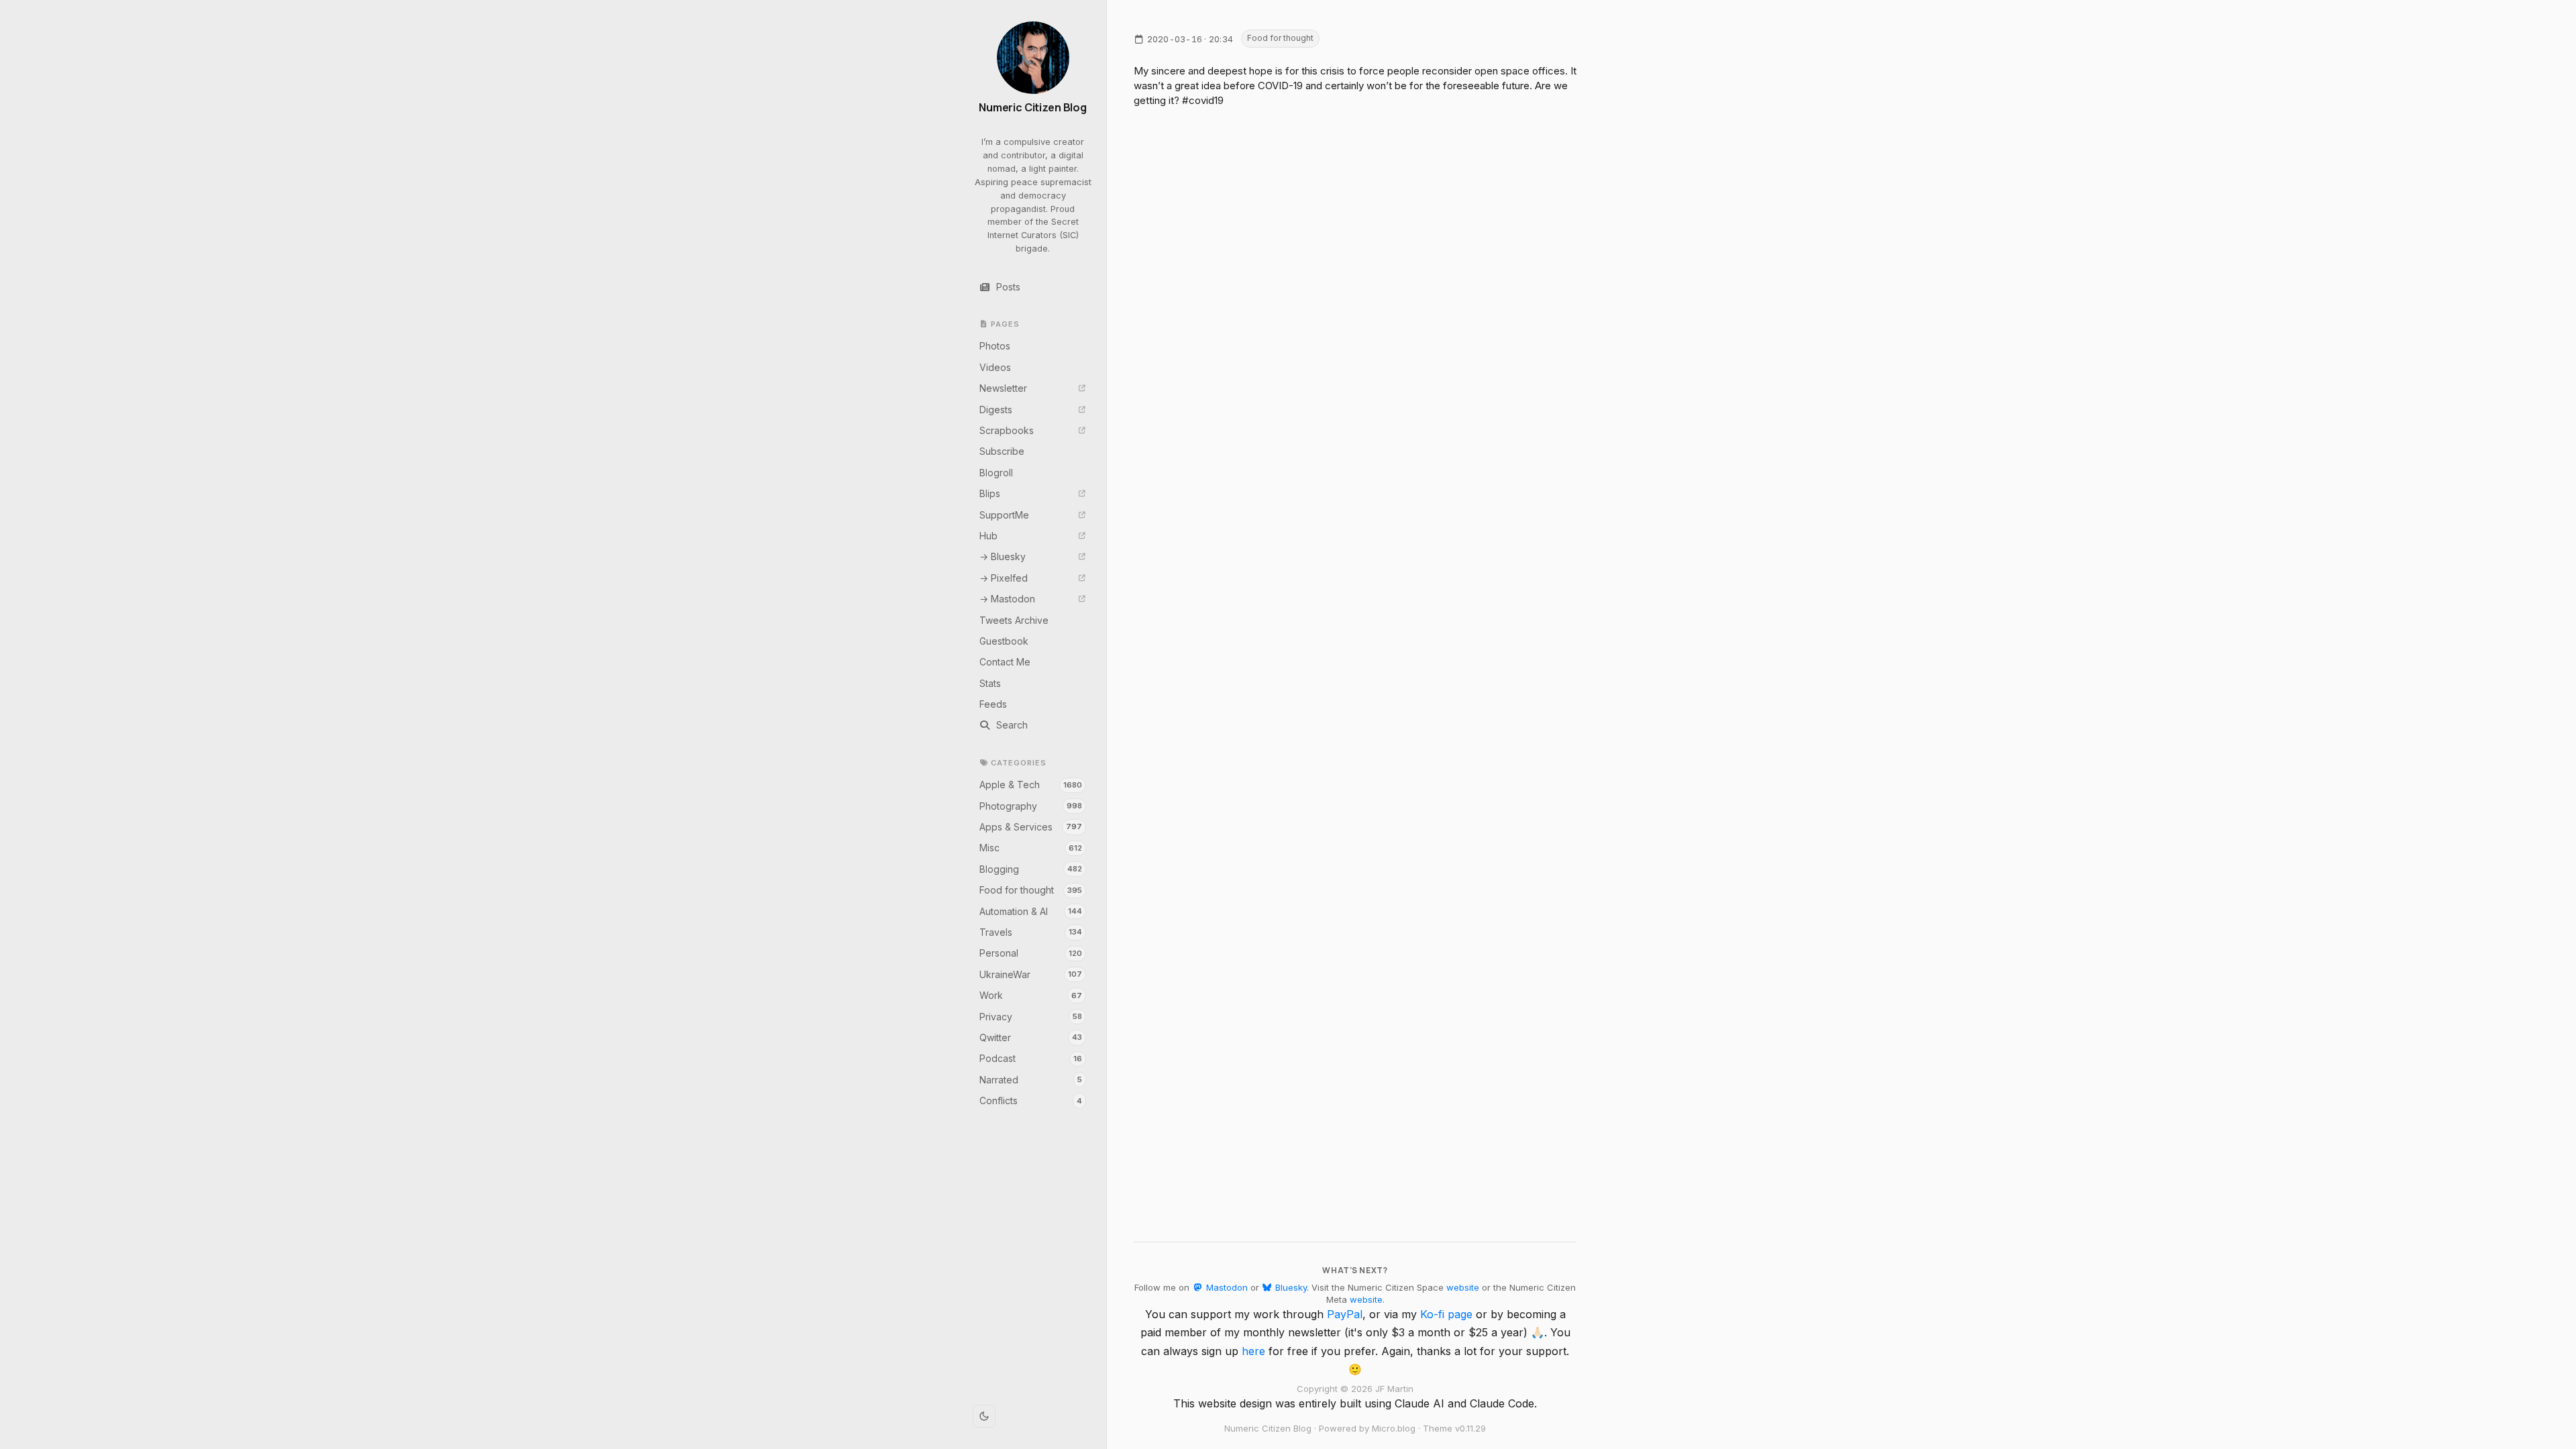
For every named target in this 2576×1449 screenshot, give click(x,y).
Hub (988, 536)
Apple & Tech (1031, 785)
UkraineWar (1031, 974)
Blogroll (996, 473)
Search (1012, 725)
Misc (1031, 848)
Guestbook (1004, 641)
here (1253, 1351)
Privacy (1031, 1017)
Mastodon (1225, 1287)
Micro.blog (1394, 1428)
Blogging (1031, 869)
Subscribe (1002, 451)
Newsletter (1003, 388)
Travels (1031, 932)
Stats (990, 683)
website (1463, 1287)
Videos (995, 367)
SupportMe (1004, 515)
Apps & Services (1031, 827)
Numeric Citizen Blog (1033, 108)
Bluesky (1290, 1287)
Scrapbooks (1007, 430)
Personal (1031, 953)
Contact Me (1005, 662)
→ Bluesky (1003, 556)
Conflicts (1031, 1101)
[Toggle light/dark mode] (984, 1416)
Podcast (1031, 1058)
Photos (995, 346)
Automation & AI (1031, 911)
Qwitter (1031, 1037)
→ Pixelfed (1004, 578)
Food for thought (1031, 890)
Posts (1008, 287)
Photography (1031, 806)
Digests (996, 410)
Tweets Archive (1014, 620)
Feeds (993, 704)
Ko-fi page (1446, 1314)
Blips (990, 493)
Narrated (1031, 1080)
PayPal (1345, 1314)
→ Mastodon (1007, 599)
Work (1031, 995)
